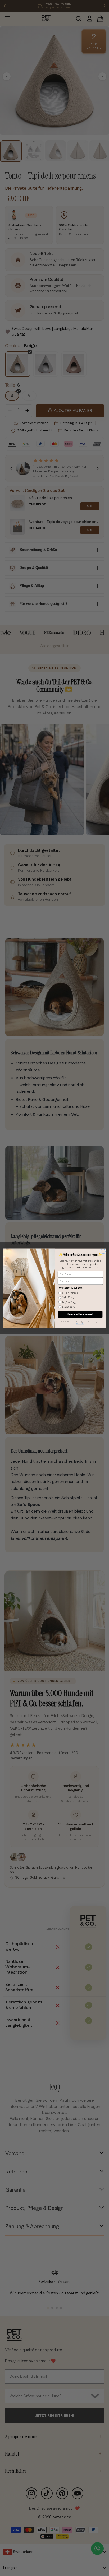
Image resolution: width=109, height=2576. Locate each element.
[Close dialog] (103, 1252)
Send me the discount (80, 1314)
